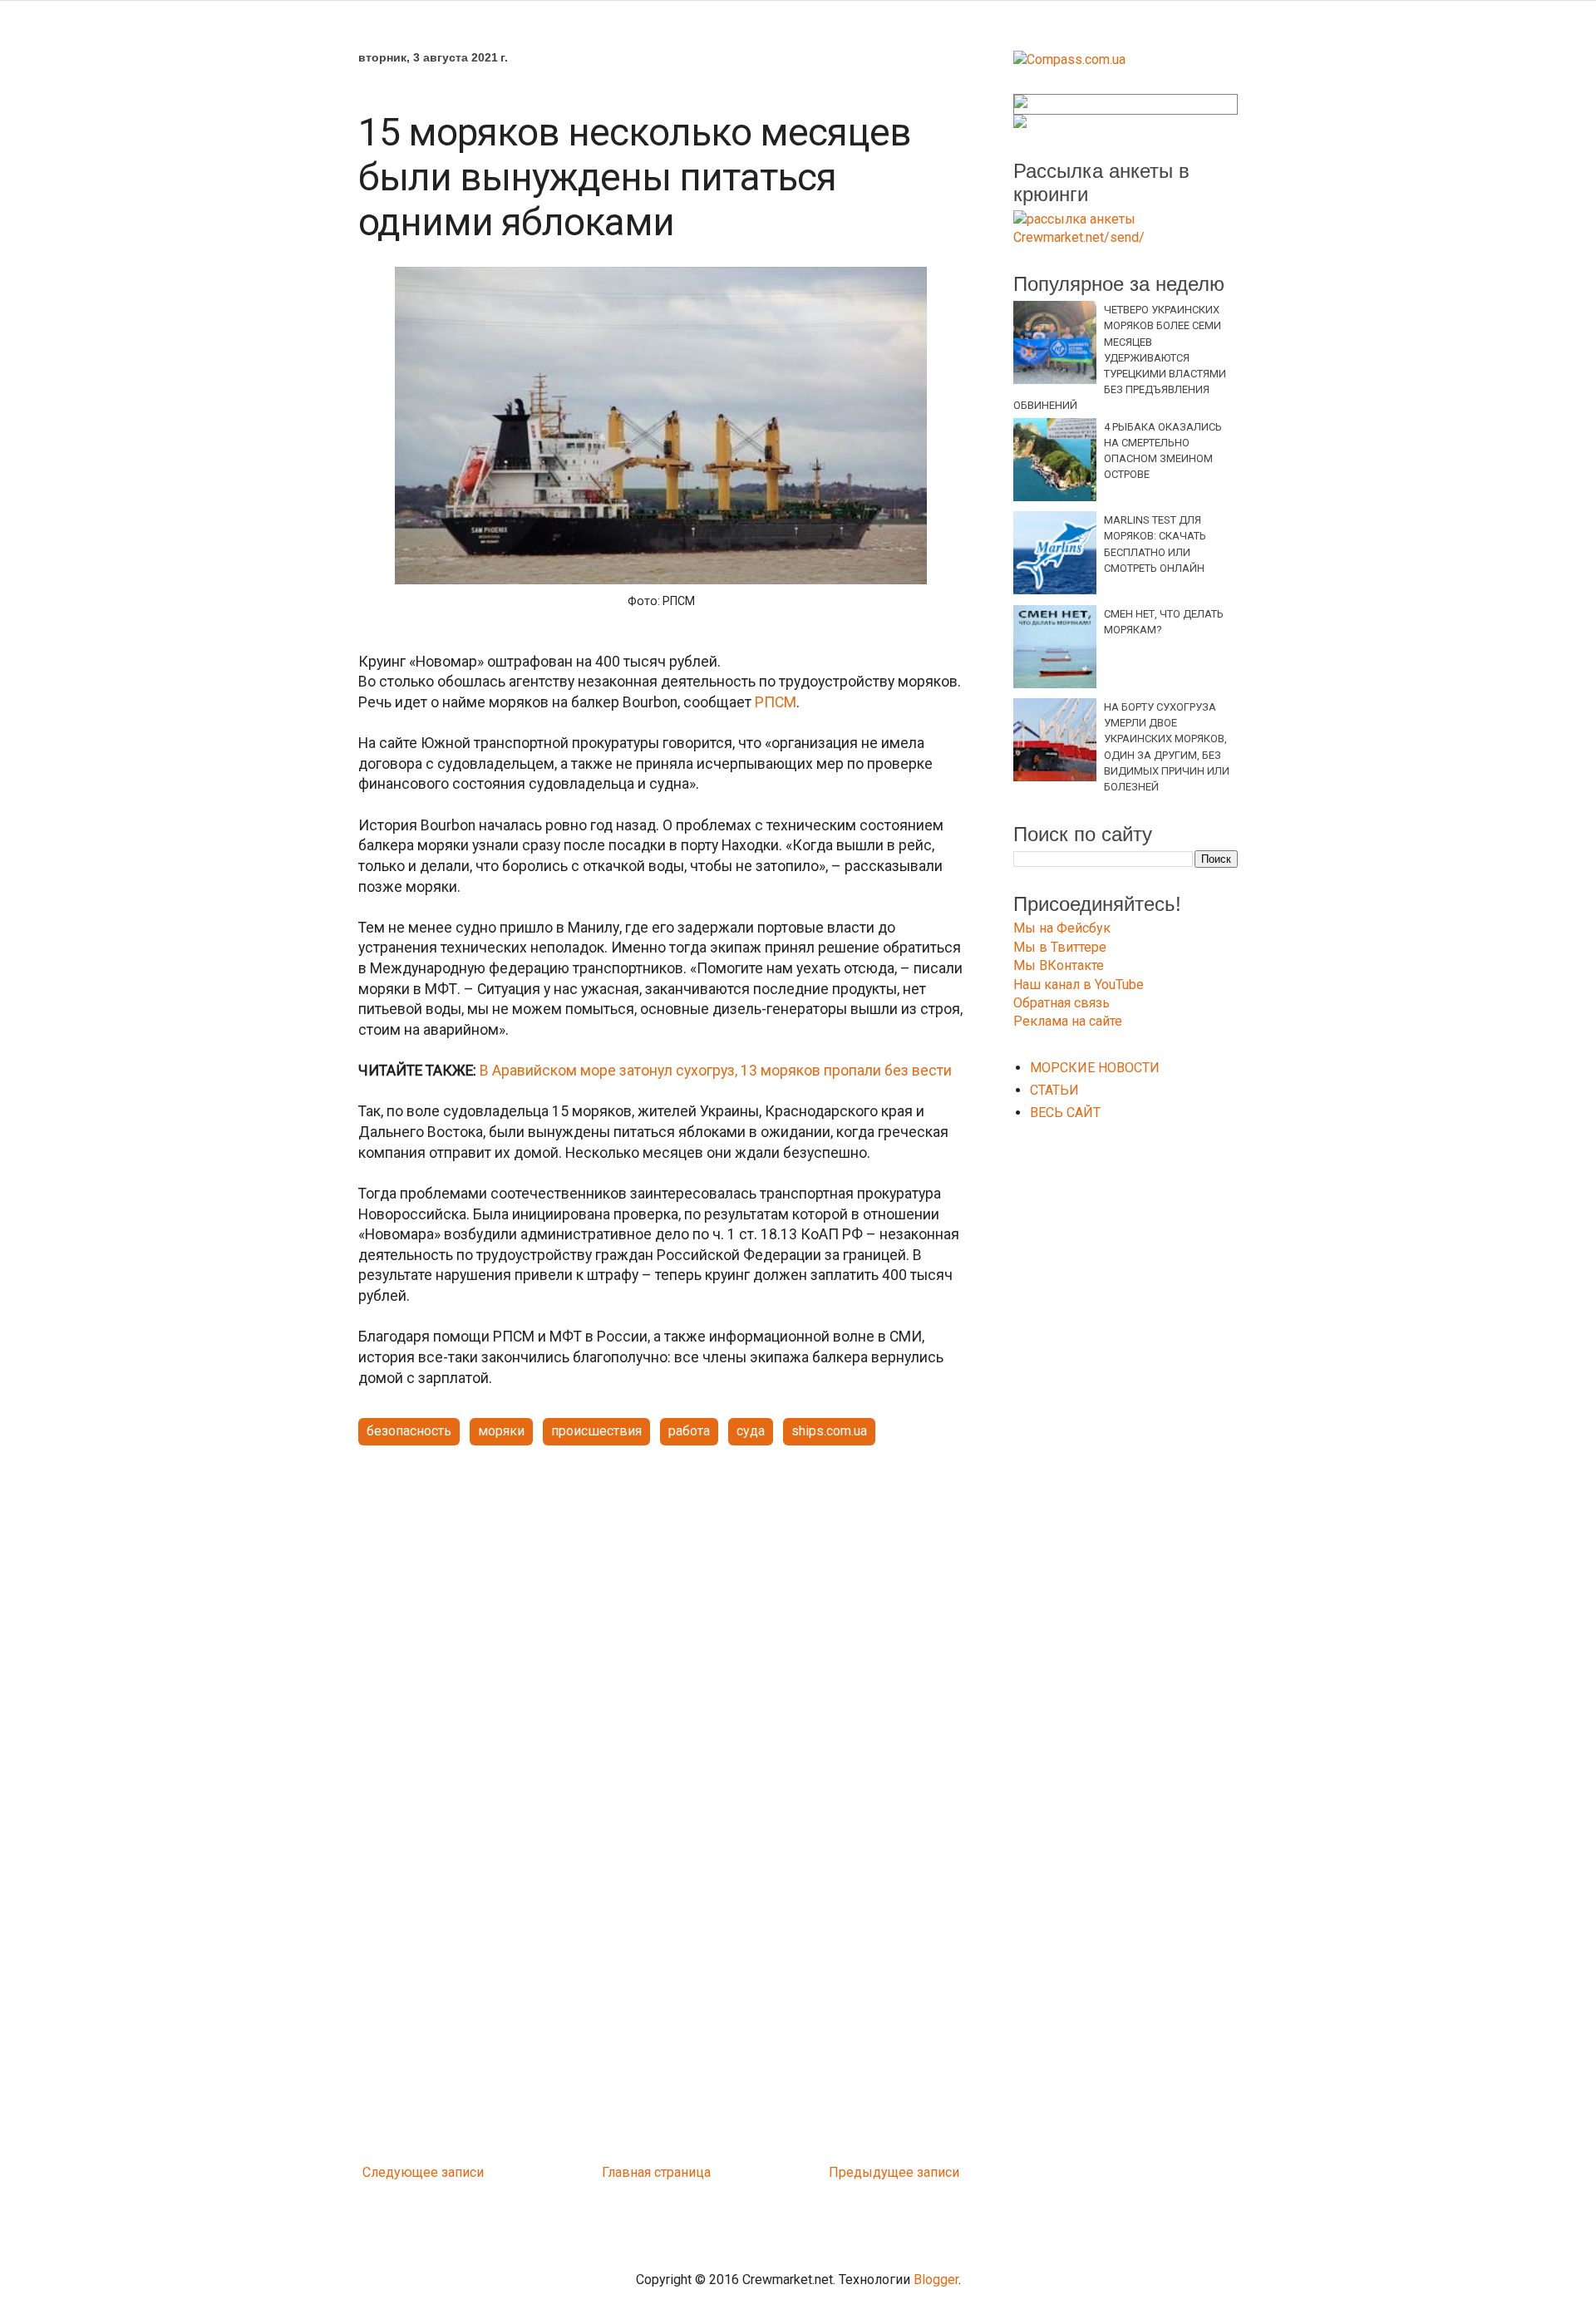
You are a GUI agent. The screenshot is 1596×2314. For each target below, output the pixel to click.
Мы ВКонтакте (1059, 965)
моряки (501, 1431)
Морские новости (1095, 1068)
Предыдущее (871, 2172)
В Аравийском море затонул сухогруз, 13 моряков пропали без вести (716, 1071)
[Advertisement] (661, 1588)
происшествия (596, 1431)
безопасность (409, 1431)
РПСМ (776, 702)
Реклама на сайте (1068, 1021)
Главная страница (656, 2172)
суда (751, 1431)
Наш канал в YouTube (1079, 985)
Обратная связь (1062, 1003)
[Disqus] (661, 1937)
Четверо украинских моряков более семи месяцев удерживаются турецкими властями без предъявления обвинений (1120, 357)
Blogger (936, 2280)
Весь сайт (1065, 1113)
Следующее (400, 2172)
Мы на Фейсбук (1062, 928)
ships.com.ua (829, 1431)
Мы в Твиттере (1060, 947)
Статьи (1054, 1090)
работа (689, 1431)
